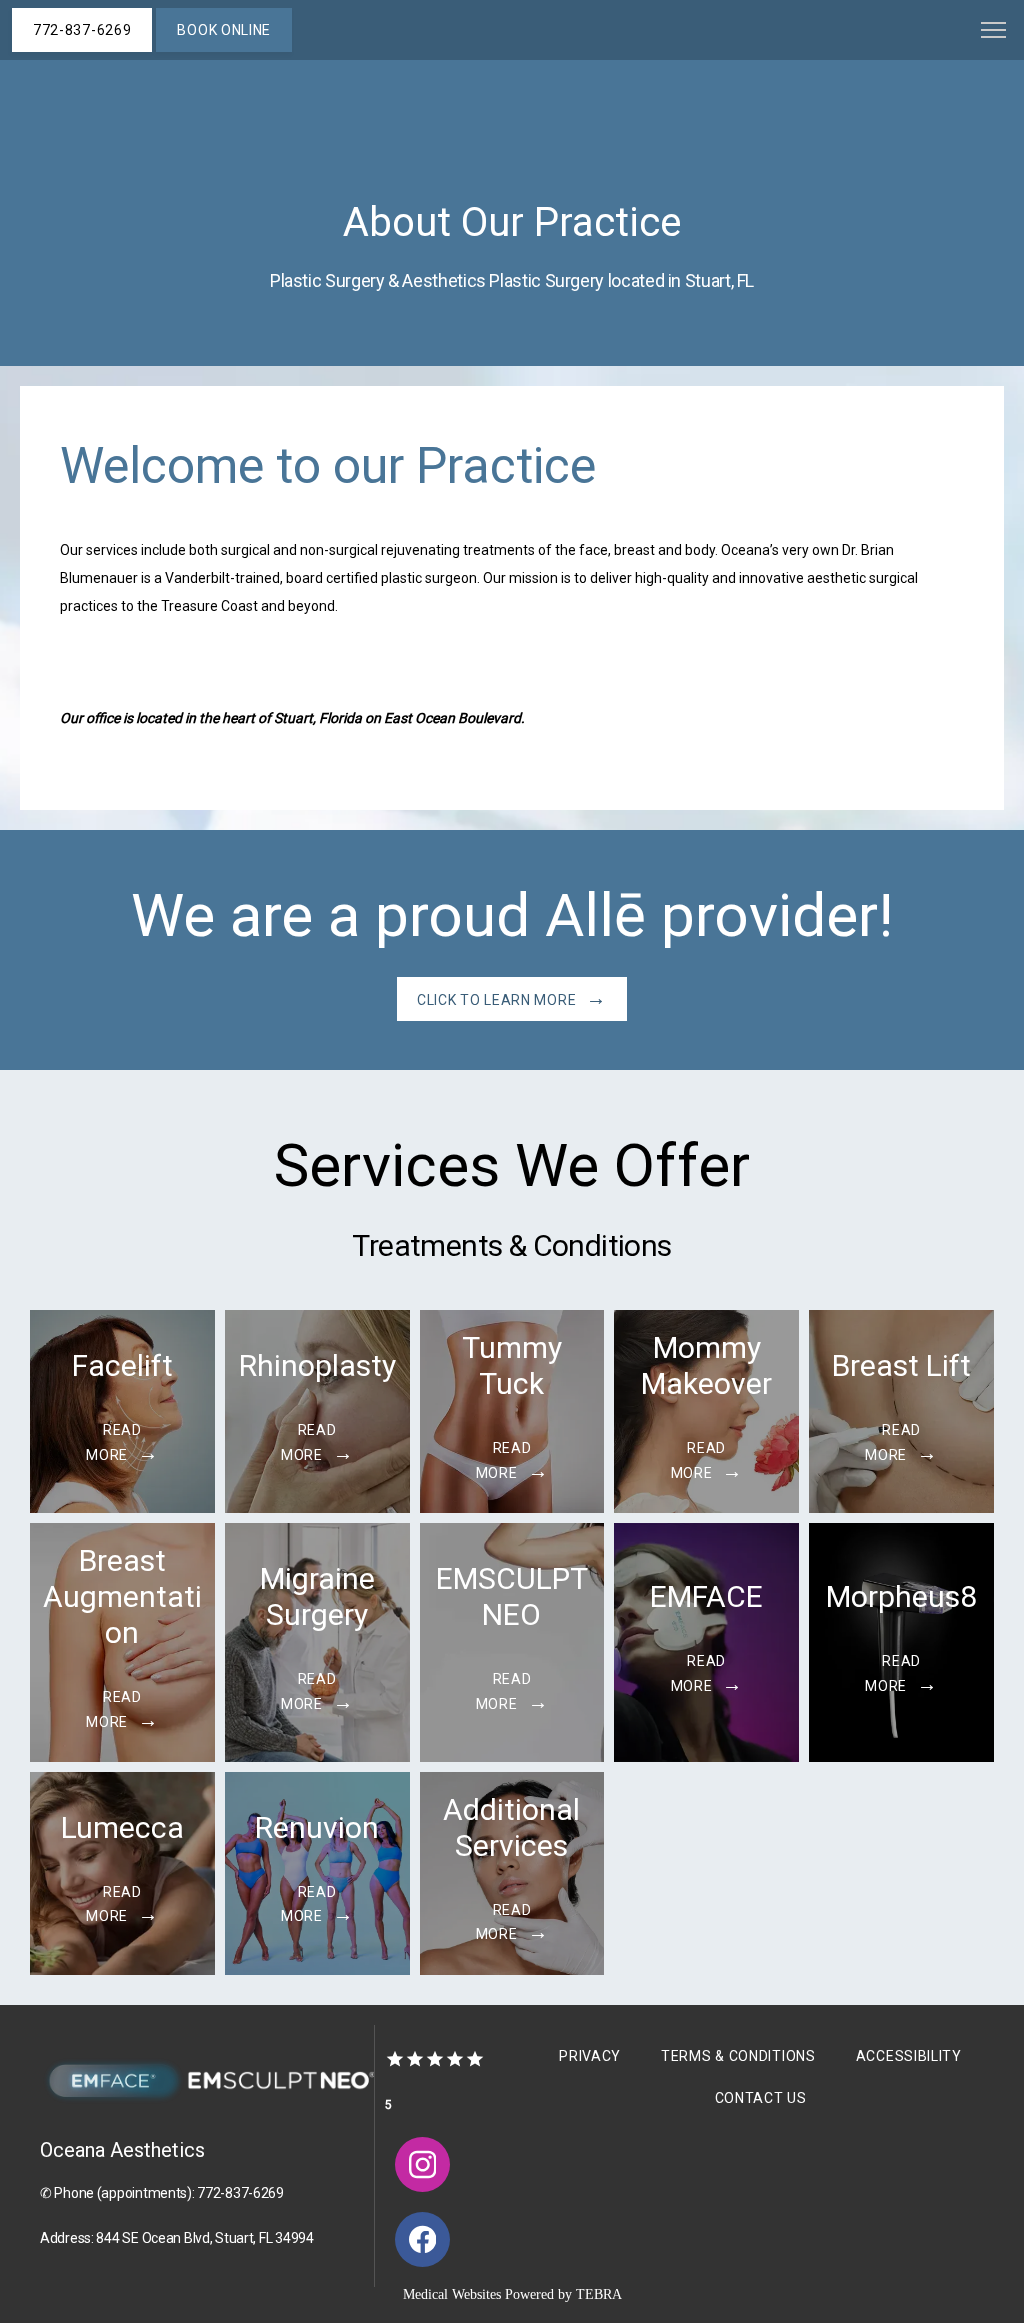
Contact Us (761, 2098)
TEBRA (599, 2294)
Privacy (590, 2056)
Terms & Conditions (738, 2056)
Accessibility (909, 2056)
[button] (994, 32)
